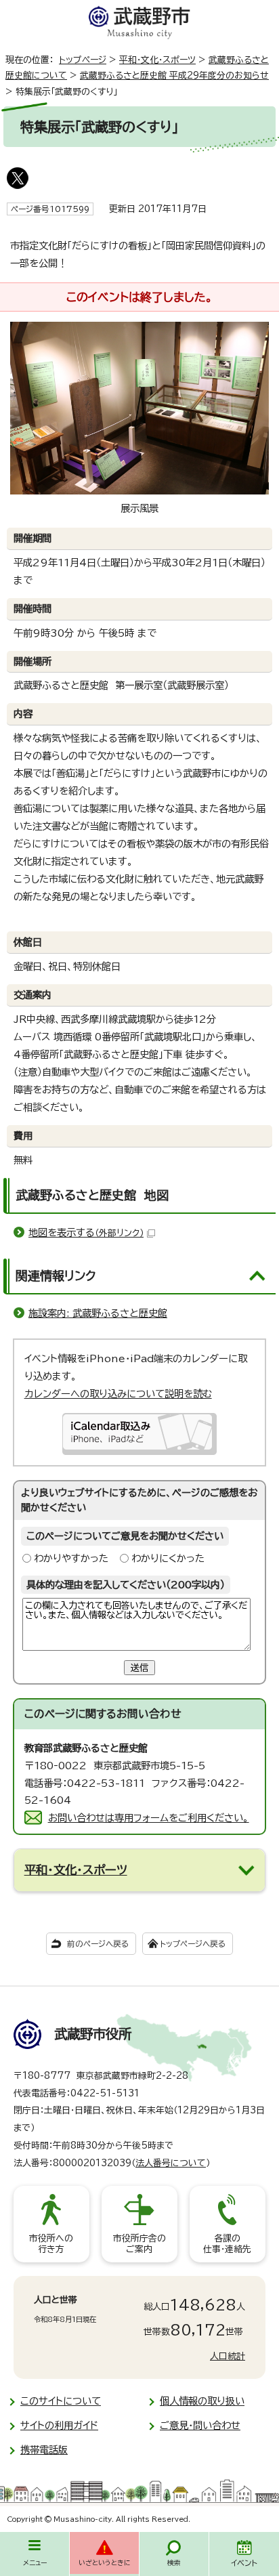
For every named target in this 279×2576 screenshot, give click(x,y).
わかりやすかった (71, 1558)
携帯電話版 (44, 2450)
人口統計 (228, 2356)
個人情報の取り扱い (202, 2401)
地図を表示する (86, 1232)
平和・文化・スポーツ (157, 60)
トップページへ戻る (193, 1944)
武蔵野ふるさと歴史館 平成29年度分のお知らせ (174, 76)
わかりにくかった (168, 1558)
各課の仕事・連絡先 (227, 2244)
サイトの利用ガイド (59, 2425)
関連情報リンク (56, 1275)
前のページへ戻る (98, 1944)
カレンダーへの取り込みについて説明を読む (118, 1394)
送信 (139, 1668)
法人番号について (171, 2163)
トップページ (83, 60)
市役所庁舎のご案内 (139, 2244)
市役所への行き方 (51, 2244)
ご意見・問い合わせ (200, 2425)
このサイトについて (61, 2401)
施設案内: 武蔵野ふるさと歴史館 (98, 1313)
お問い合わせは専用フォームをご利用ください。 (149, 1818)
